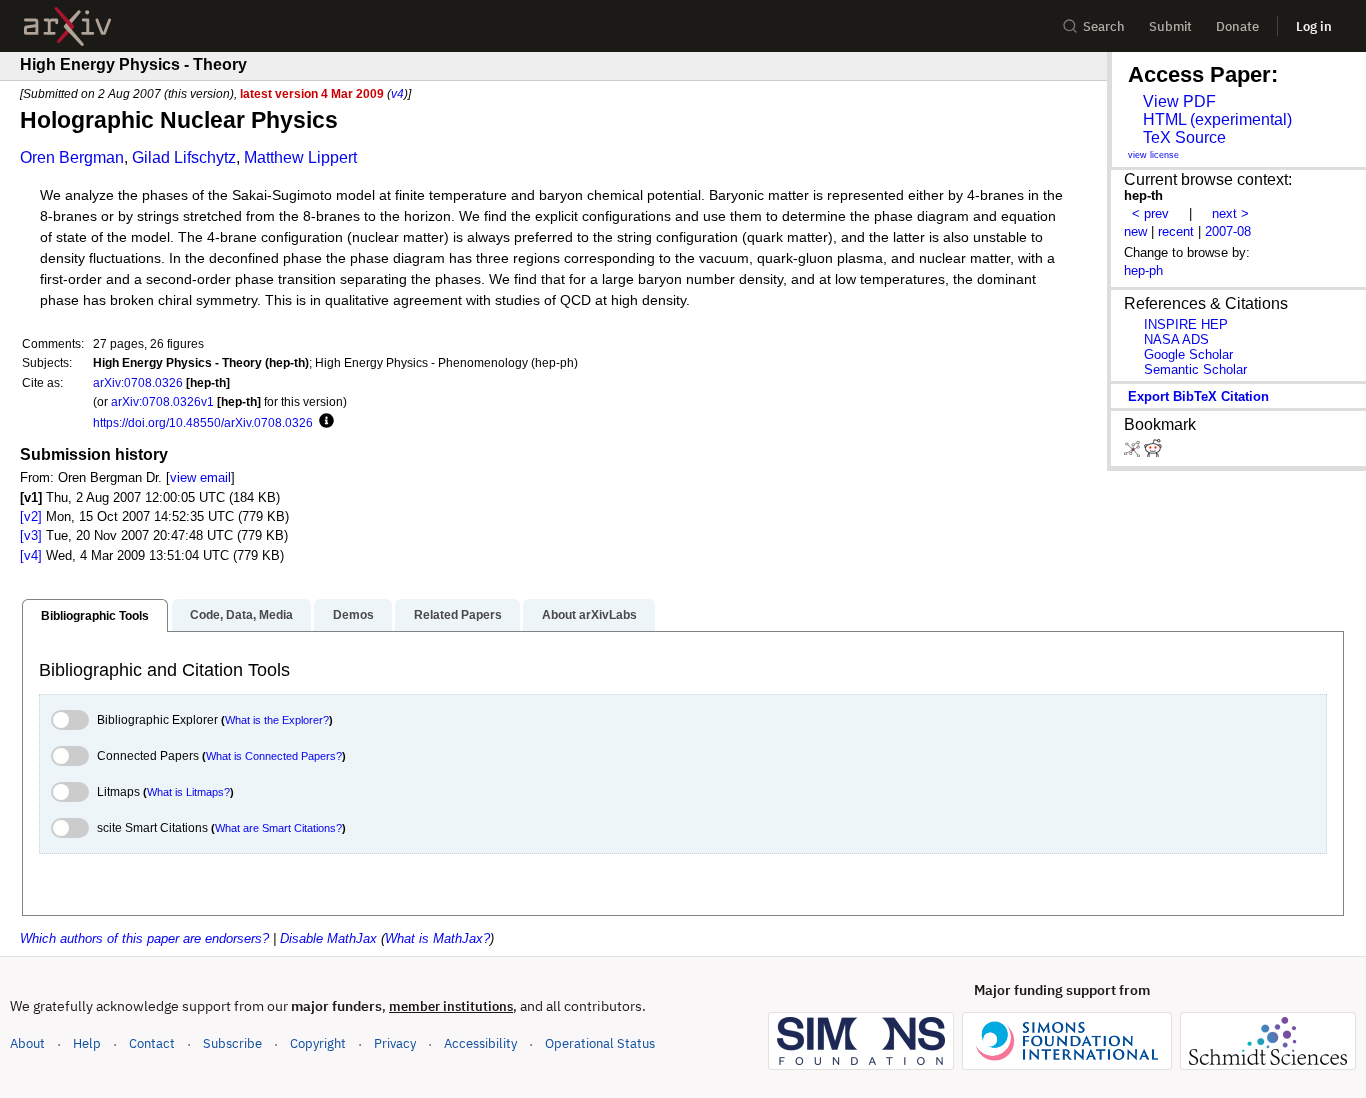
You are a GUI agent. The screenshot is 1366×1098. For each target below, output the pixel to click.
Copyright (318, 1043)
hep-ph (1143, 270)
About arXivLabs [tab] (589, 615)
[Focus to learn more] (323, 422)
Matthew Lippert (300, 157)
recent (1176, 231)
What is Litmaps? (188, 792)
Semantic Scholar (1195, 369)
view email (200, 477)
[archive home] (67, 26)
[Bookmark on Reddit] (1153, 452)
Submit (1170, 26)
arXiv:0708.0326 (138, 382)
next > (1230, 213)
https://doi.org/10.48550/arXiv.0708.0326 (203, 422)
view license (1153, 155)
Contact (152, 1043)
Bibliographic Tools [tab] (95, 616)
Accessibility (480, 1043)
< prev (1150, 213)
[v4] (31, 555)
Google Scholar (1188, 354)
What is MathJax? (437, 938)
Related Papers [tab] (458, 615)
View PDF (1179, 101)
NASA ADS (1176, 339)
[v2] (31, 516)
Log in (1314, 26)
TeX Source (1184, 137)
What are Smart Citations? (278, 828)
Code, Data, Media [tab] (241, 615)
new (1135, 231)
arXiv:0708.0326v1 (162, 401)
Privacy (395, 1043)
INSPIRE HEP (1186, 324)
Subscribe (232, 1043)
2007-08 (1228, 231)
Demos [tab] (353, 615)
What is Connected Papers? (274, 756)
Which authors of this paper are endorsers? (144, 938)
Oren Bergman (72, 157)
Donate (1237, 26)
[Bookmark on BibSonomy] (1134, 452)
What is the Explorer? (277, 720)
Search (1104, 26)
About (27, 1043)
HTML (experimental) (1217, 119)
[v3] (31, 535)
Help (87, 1043)
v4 (397, 93)
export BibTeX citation (1198, 396)
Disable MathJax (328, 938)
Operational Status (600, 1043)
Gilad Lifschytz (184, 157)
